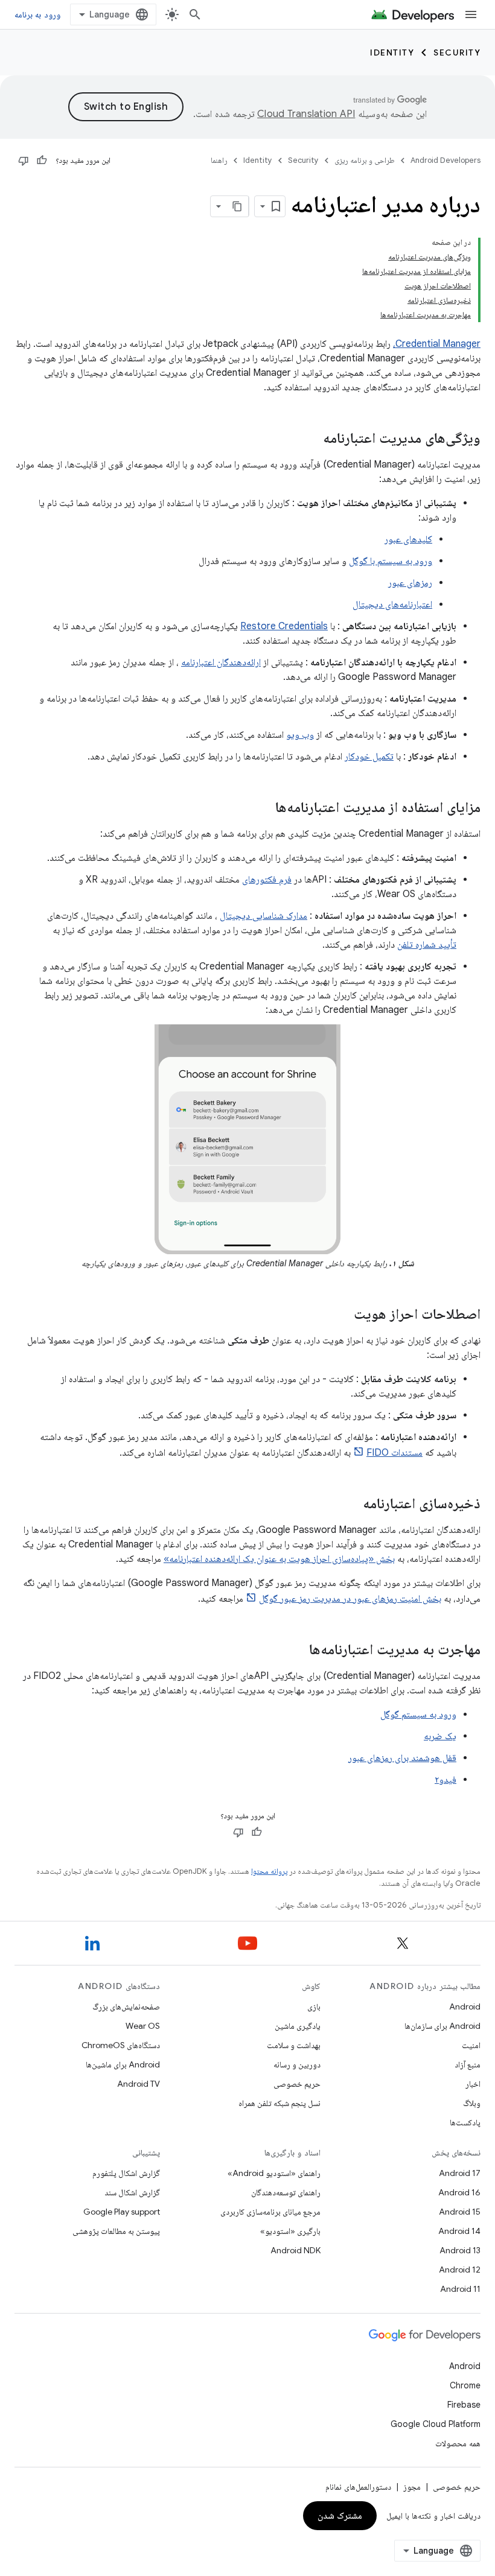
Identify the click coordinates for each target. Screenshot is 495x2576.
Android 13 (460, 2250)
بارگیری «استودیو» (290, 2231)
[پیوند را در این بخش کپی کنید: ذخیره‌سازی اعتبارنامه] (351, 1505)
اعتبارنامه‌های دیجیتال (392, 604)
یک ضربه (440, 1736)
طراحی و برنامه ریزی (365, 160)
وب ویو (300, 735)
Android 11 (460, 2289)
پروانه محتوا (269, 1871)
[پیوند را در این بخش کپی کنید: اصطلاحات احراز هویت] (342, 1315)
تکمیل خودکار (369, 757)
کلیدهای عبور (408, 539)
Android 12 (460, 2270)
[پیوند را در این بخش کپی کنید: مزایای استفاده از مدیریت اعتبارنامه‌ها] (263, 808)
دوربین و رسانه (297, 2064)
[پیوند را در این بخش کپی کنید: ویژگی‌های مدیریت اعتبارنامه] (311, 439)
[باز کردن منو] (471, 14)
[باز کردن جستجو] (195, 14)
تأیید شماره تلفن (427, 945)
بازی (314, 2007)
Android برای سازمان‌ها (442, 2026)
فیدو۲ (445, 1780)
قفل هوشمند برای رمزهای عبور (402, 1758)
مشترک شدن (340, 2516)
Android (465, 2007)
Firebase (464, 2405)
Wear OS (143, 2026)
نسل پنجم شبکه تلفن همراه (279, 2103)
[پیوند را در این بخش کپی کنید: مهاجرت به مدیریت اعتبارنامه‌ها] (297, 1651)
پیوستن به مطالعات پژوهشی (116, 2231)
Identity (392, 52)
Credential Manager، (437, 344)
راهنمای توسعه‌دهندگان (286, 2192)
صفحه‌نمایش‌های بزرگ (126, 2007)
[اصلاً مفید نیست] (24, 160)
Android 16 (459, 2192)
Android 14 (459, 2231)
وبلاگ (472, 2103)
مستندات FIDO (394, 1453)
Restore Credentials (284, 626)
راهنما (219, 160)
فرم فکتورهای (267, 880)
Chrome (465, 2385)
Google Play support (122, 2212)
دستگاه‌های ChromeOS (121, 2045)
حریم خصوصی (297, 2084)
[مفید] (42, 160)
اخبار (473, 2084)
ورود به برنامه (37, 14)
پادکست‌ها (465, 2122)
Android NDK (295, 2250)
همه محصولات (458, 2443)
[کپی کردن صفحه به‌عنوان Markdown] (238, 206)
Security (457, 52)
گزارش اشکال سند (132, 2192)
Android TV (139, 2084)
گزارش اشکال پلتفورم (126, 2173)
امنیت (471, 2045)
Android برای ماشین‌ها (123, 2064)
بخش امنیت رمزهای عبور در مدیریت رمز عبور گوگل (350, 1599)
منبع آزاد (468, 2064)
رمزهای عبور (410, 583)
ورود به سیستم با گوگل (391, 561)
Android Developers (445, 160)
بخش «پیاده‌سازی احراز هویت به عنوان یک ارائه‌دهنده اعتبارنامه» (279, 1559)
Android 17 (460, 2173)
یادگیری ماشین (298, 2026)
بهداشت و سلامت (294, 2045)
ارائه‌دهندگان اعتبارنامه (221, 662)
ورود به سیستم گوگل (418, 1715)
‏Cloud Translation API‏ (306, 114)
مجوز (412, 2487)
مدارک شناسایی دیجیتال (263, 916)
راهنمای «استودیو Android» (274, 2173)
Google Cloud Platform (436, 2424)
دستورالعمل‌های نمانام (358, 2487)
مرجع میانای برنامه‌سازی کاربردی (270, 2212)
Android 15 (460, 2212)
